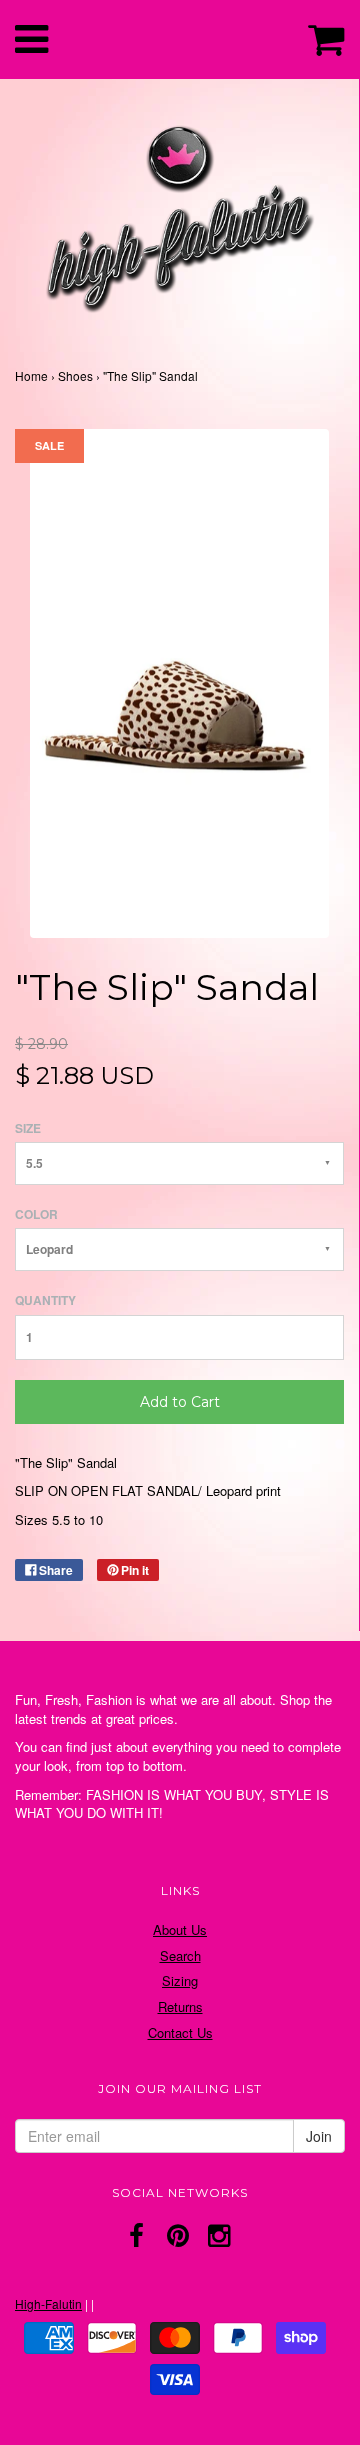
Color (36, 1214)
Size (28, 1128)
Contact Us (180, 2032)
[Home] (179, 214)
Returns (180, 2006)
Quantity (45, 1300)
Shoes (75, 375)
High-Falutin (48, 2303)
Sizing (180, 1980)
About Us (180, 1929)
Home (31, 375)
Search (180, 1955)
